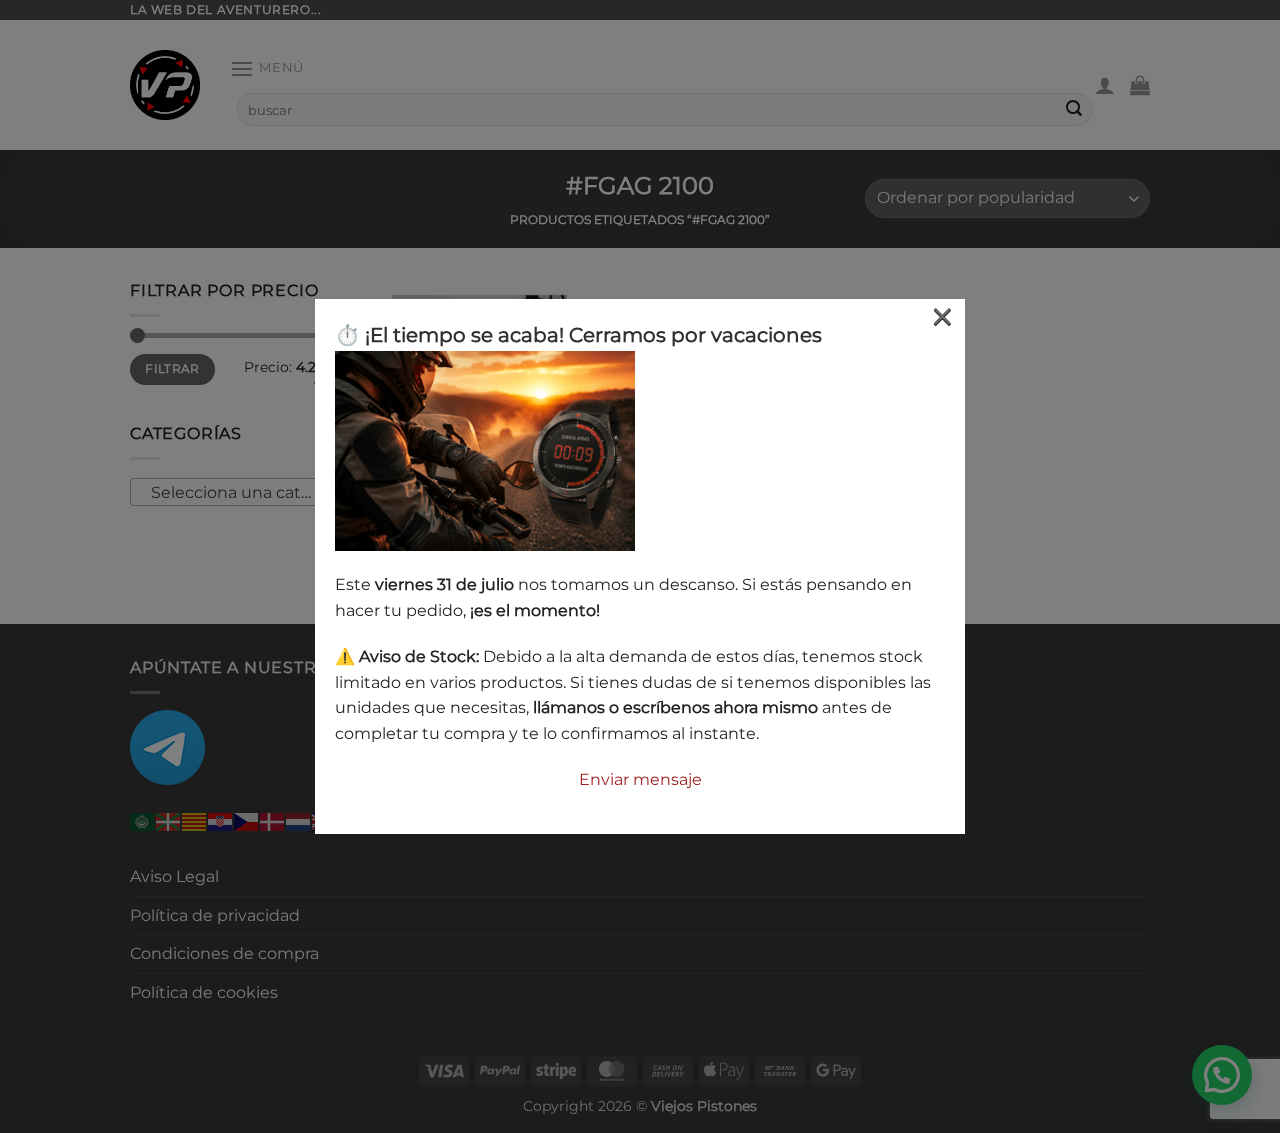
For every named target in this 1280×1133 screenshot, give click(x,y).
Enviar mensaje (640, 779)
